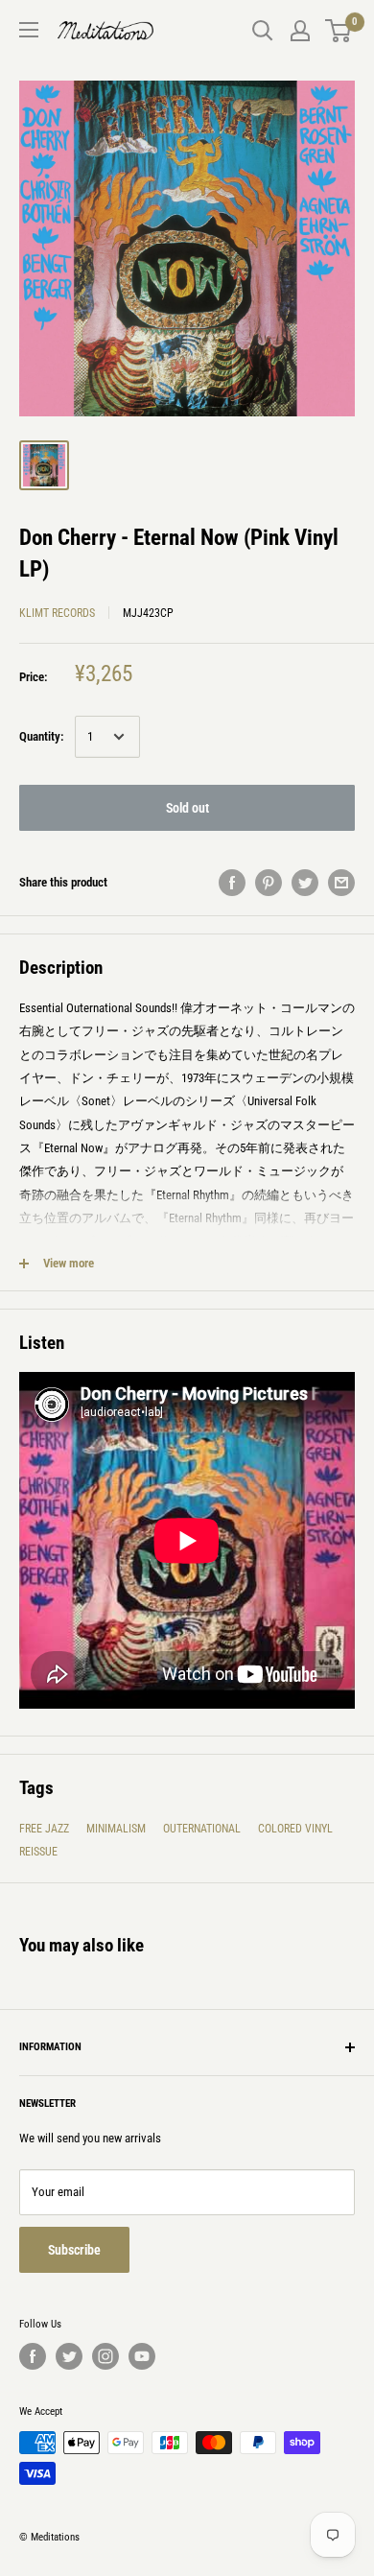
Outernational (202, 1829)
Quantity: (41, 736)
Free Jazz (44, 1829)
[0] (339, 31)
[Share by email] (341, 883)
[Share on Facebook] (232, 883)
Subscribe (74, 2250)
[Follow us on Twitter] (69, 2356)
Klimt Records (57, 613)
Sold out (187, 808)
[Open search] (263, 31)
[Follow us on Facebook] (33, 2356)
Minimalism (116, 1829)
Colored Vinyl (295, 1829)
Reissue (38, 1852)
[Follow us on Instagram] (105, 2356)
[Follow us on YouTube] (142, 2356)
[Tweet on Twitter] (305, 883)
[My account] (300, 31)
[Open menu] (29, 30)
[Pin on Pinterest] (269, 883)
